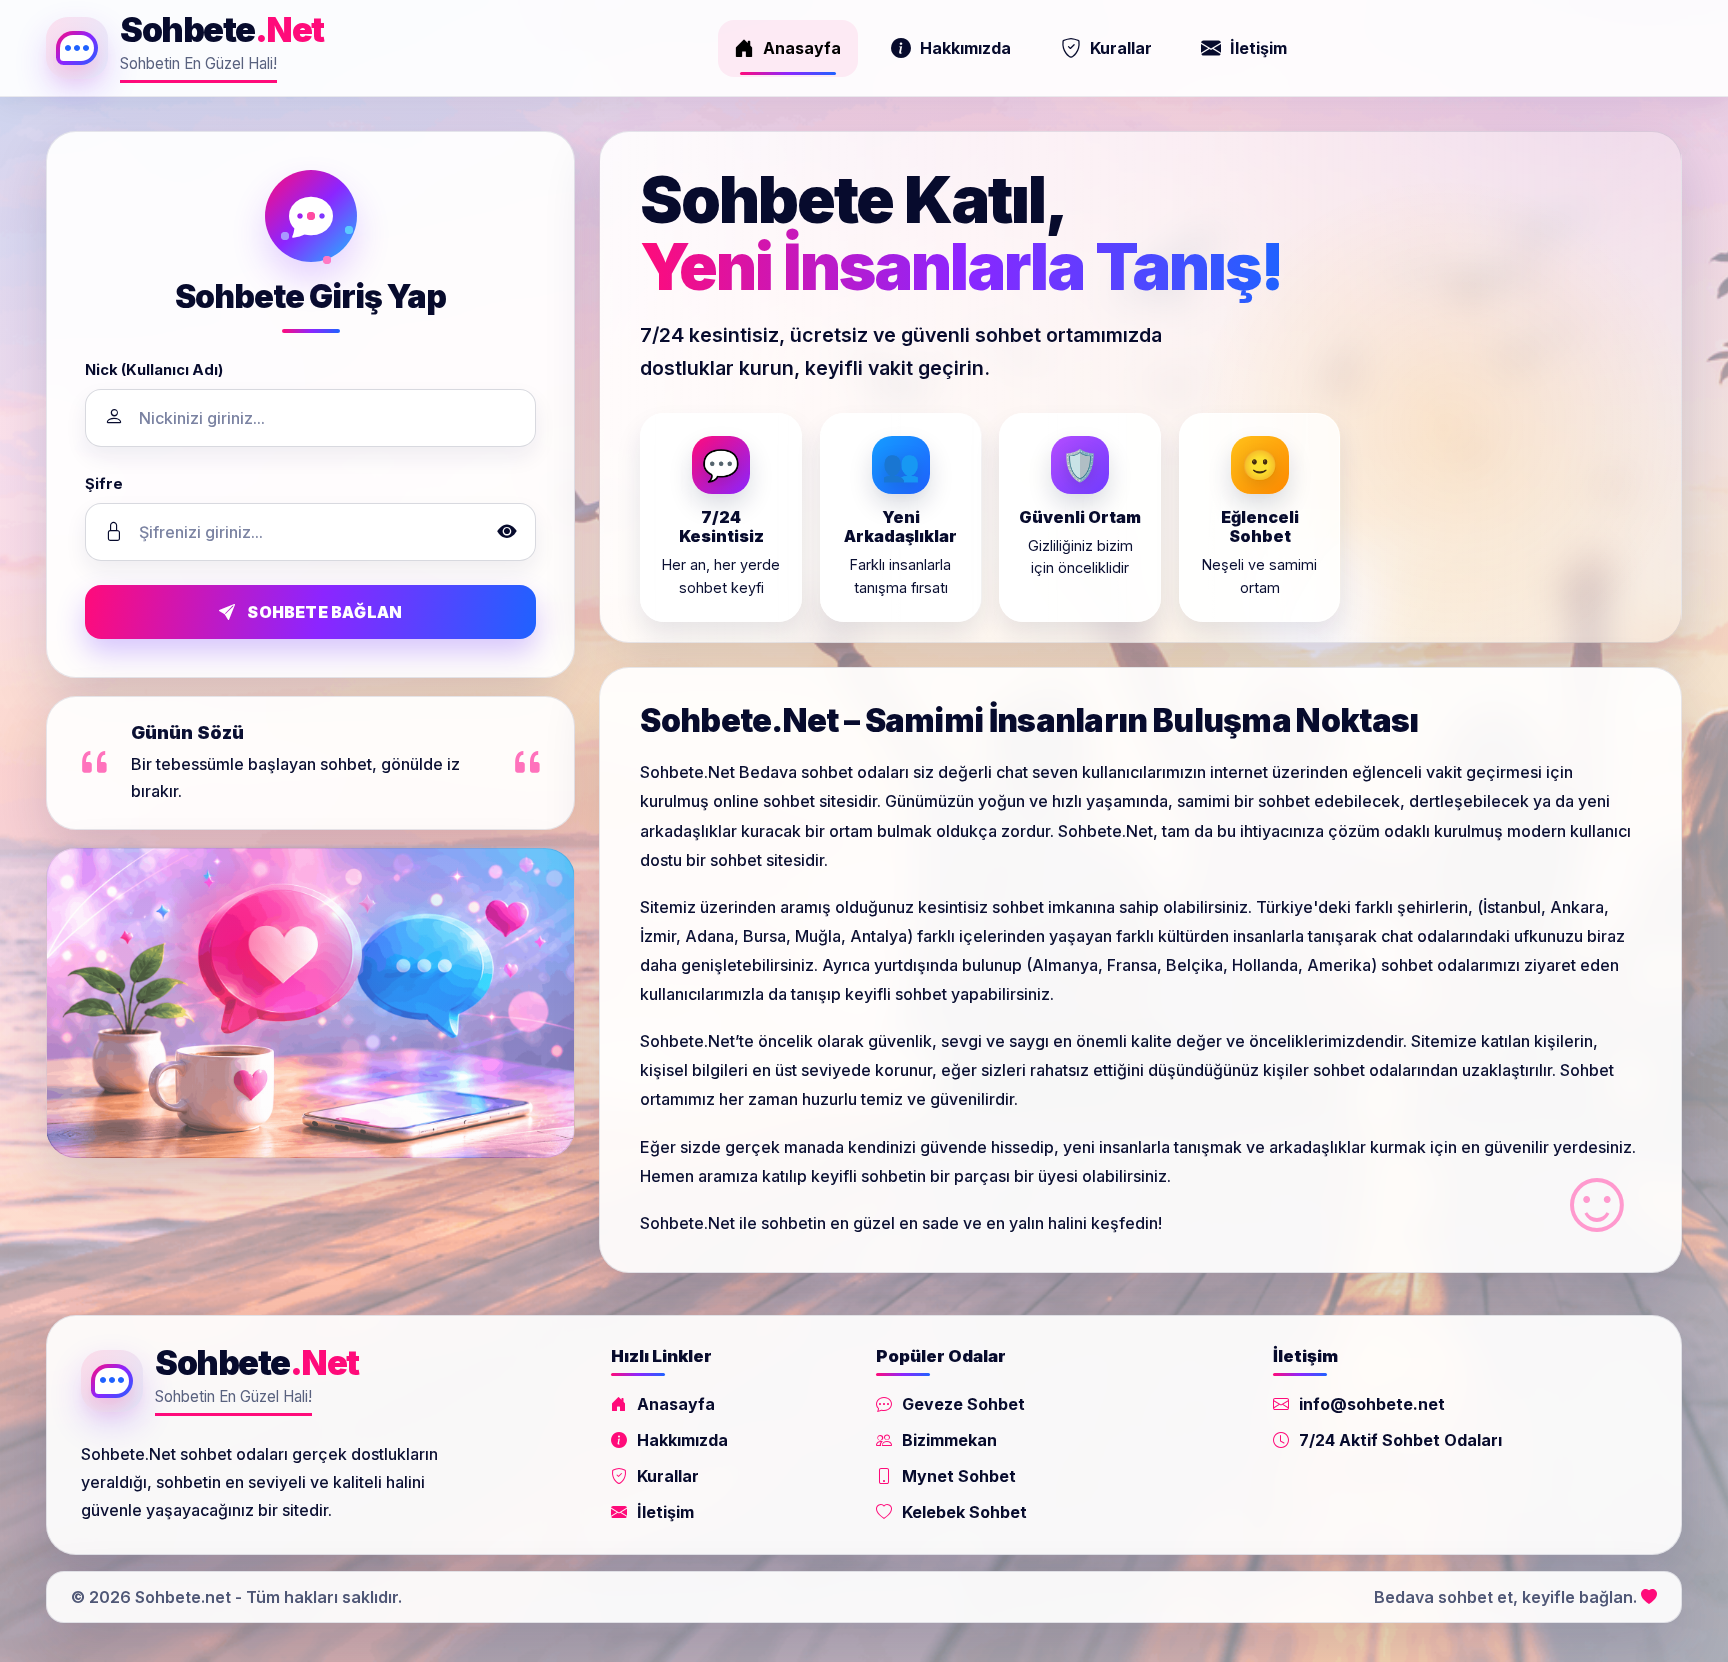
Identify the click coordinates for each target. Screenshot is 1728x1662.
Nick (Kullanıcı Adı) (154, 370)
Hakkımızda (965, 48)
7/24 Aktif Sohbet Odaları (1400, 1440)
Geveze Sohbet (963, 1404)
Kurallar (1121, 48)
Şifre (104, 484)
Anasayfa (802, 48)
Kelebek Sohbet (964, 1512)
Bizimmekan (949, 1440)
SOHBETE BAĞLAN (324, 612)
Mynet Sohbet (959, 1476)
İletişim (1258, 48)
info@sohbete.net (1372, 1404)
